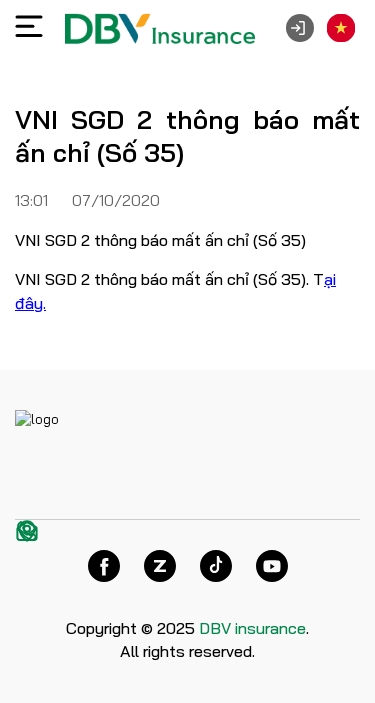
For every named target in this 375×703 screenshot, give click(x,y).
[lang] (341, 28)
